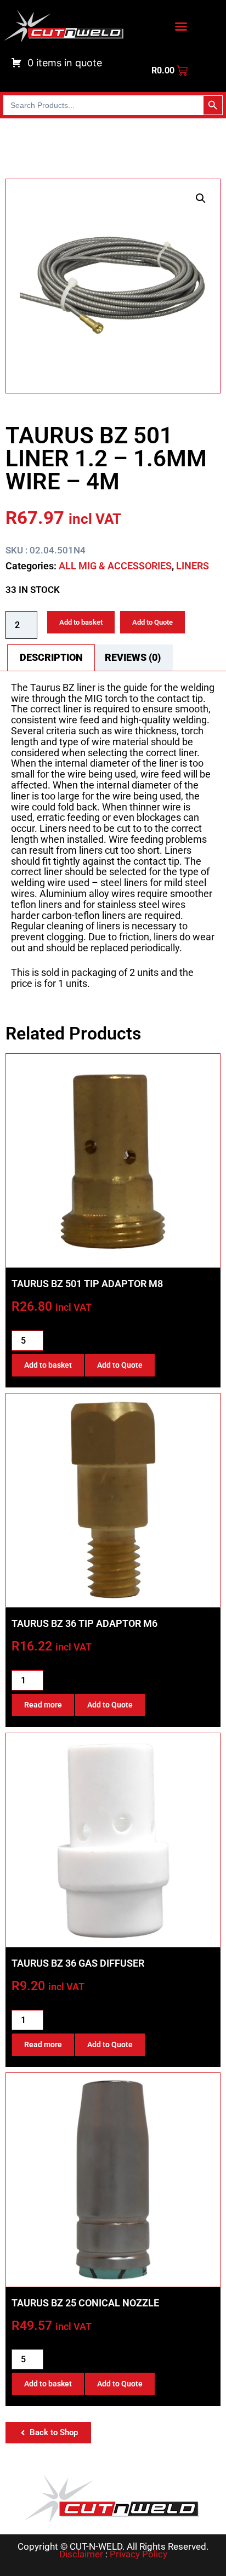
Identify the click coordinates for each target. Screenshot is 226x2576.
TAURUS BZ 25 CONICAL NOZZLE (85, 2303)
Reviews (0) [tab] (133, 657)
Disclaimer (81, 2554)
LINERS (193, 566)
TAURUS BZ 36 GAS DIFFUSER (78, 1963)
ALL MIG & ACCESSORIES (115, 566)
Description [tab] (51, 657)
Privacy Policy (139, 2554)
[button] (201, 198)
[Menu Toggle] (181, 26)
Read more (43, 1705)
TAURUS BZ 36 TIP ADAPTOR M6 (84, 1623)
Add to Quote (152, 622)
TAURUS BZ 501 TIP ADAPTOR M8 (87, 1284)
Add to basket (81, 622)
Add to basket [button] (48, 1365)
